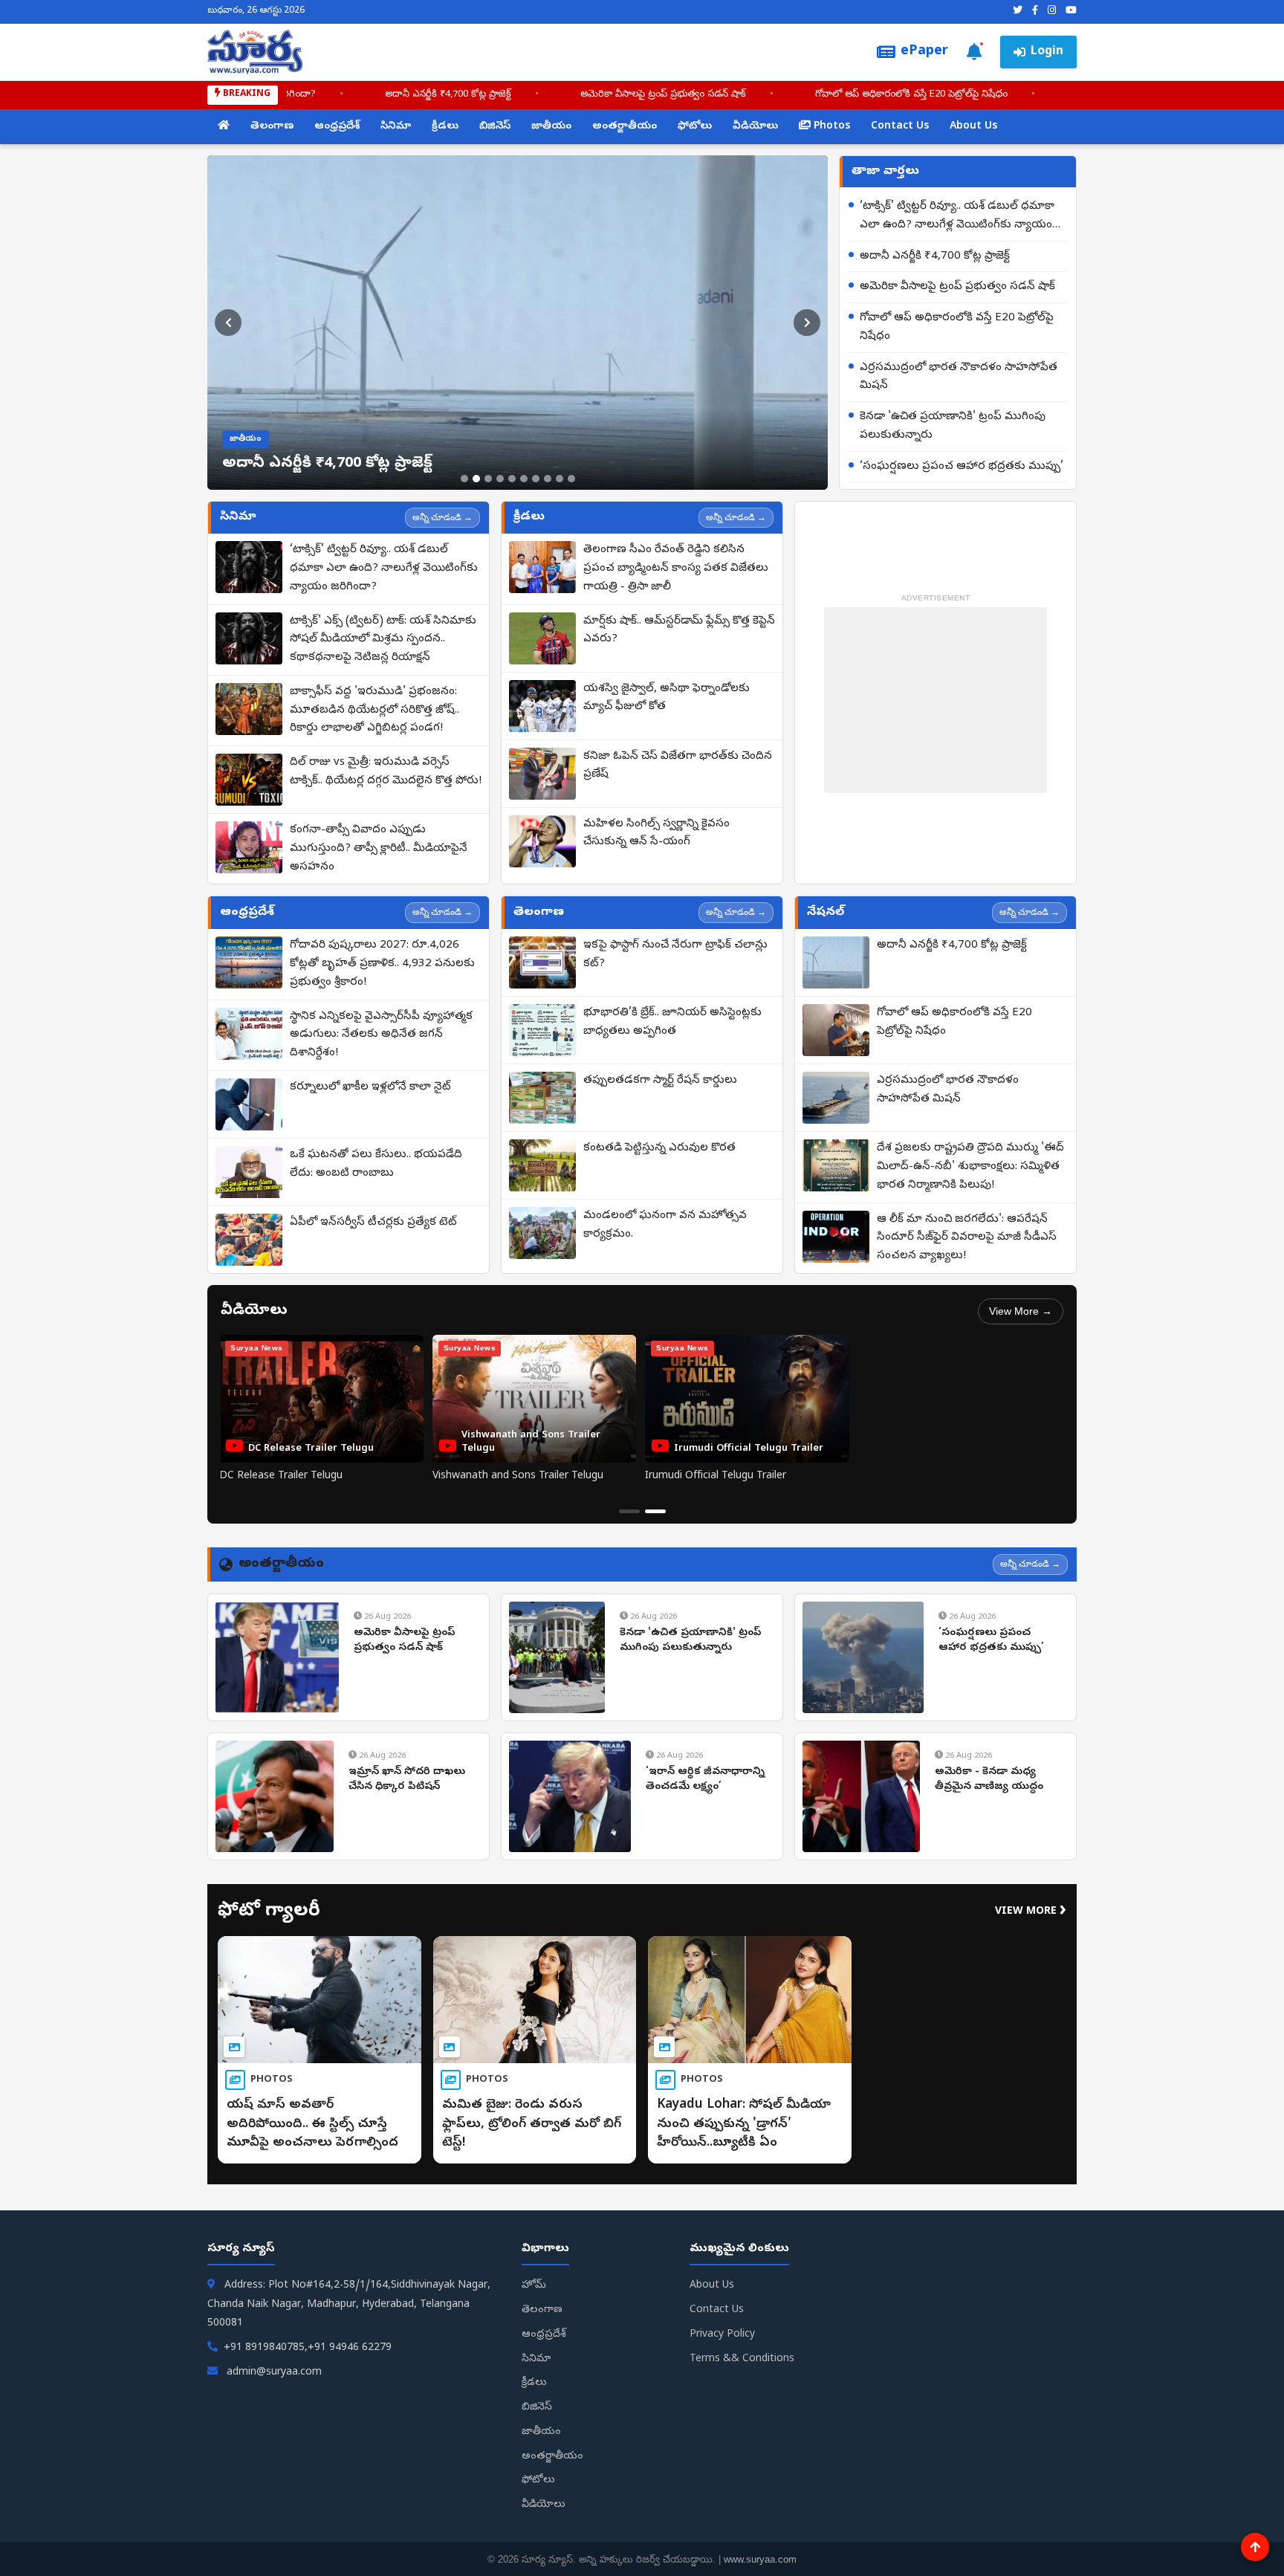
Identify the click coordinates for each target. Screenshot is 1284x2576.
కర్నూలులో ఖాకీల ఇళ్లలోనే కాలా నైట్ (370, 1087)
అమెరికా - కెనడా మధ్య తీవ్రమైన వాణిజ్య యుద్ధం (989, 1780)
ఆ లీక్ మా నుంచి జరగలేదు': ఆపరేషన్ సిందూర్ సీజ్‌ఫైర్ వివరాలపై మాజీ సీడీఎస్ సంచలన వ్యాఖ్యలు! (967, 1238)
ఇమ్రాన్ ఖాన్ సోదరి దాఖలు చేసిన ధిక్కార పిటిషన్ (407, 1780)
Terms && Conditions (742, 2359)
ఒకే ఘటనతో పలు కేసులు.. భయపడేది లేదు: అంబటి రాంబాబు (376, 1164)
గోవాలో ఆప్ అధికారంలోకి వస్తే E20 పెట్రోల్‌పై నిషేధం (946, 95)
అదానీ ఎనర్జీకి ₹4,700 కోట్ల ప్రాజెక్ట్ (482, 95)
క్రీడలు (445, 127)
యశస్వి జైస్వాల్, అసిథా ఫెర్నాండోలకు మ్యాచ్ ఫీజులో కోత (667, 698)
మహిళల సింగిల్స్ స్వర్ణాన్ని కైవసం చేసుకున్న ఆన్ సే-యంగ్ (656, 834)
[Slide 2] (476, 479)
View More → (1021, 1311)
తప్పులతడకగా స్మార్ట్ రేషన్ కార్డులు (660, 1081)
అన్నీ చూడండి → (442, 517)
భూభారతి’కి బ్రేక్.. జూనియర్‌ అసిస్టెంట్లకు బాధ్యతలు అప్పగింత (672, 1022)
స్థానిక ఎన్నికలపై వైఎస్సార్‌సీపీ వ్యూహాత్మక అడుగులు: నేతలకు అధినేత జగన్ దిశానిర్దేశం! (381, 1035)
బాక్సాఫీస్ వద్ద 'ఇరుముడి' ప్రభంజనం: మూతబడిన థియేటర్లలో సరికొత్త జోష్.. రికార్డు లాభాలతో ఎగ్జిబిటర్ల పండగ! (374, 711)
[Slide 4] (500, 479)
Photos (830, 127)
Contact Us (900, 127)
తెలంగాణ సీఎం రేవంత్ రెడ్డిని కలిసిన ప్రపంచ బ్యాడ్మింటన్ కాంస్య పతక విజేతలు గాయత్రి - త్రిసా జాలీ (676, 569)
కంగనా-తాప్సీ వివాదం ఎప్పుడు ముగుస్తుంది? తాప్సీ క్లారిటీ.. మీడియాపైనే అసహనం (379, 849)
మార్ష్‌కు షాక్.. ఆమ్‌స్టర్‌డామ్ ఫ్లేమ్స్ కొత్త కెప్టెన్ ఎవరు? (679, 631)
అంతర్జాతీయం (625, 127)
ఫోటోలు (695, 127)
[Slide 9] (560, 479)
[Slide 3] (488, 479)
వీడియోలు (755, 127)
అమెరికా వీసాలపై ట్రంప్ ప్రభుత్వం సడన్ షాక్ (697, 95)
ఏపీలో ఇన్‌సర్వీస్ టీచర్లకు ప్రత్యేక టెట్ (373, 1223)
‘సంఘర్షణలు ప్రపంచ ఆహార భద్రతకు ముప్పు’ (962, 467)
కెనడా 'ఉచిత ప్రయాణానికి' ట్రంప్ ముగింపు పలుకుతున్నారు (953, 426)
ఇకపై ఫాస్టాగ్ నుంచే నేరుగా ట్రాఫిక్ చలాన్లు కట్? (675, 955)
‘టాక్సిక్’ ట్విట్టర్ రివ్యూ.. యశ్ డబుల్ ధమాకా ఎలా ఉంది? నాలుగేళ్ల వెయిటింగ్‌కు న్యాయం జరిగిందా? (957, 217)
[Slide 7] (536, 479)
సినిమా (396, 127)
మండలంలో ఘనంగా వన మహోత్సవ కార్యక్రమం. (665, 1225)
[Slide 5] (512, 479)
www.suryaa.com (760, 2559)
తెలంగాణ (272, 127)
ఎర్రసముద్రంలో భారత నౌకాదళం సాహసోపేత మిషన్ (959, 377)
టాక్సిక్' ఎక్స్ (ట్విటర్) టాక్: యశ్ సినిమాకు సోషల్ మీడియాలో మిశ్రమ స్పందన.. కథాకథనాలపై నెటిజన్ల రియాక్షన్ (383, 640)
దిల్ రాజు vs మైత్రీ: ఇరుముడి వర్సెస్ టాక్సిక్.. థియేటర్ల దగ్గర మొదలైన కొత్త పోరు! (386, 772)
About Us (973, 127)
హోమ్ (534, 2286)
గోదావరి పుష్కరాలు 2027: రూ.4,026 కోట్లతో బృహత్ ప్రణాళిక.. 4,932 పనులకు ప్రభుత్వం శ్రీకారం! (382, 964)
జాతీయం (551, 127)
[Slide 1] (464, 479)
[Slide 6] (524, 479)
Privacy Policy (722, 2335)
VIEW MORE (1031, 1912)
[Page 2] (655, 1511)
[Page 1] (629, 1511)
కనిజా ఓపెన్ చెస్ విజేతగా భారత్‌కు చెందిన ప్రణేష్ (678, 766)
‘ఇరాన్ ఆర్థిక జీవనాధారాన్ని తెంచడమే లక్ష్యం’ (705, 1780)
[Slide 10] (571, 479)
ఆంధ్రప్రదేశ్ (337, 127)
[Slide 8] (548, 479)
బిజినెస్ (495, 127)
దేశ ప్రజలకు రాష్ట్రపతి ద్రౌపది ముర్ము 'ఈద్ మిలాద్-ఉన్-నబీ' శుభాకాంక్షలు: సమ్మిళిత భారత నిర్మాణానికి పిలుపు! (970, 1167)
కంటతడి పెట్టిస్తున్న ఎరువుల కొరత (659, 1148)
